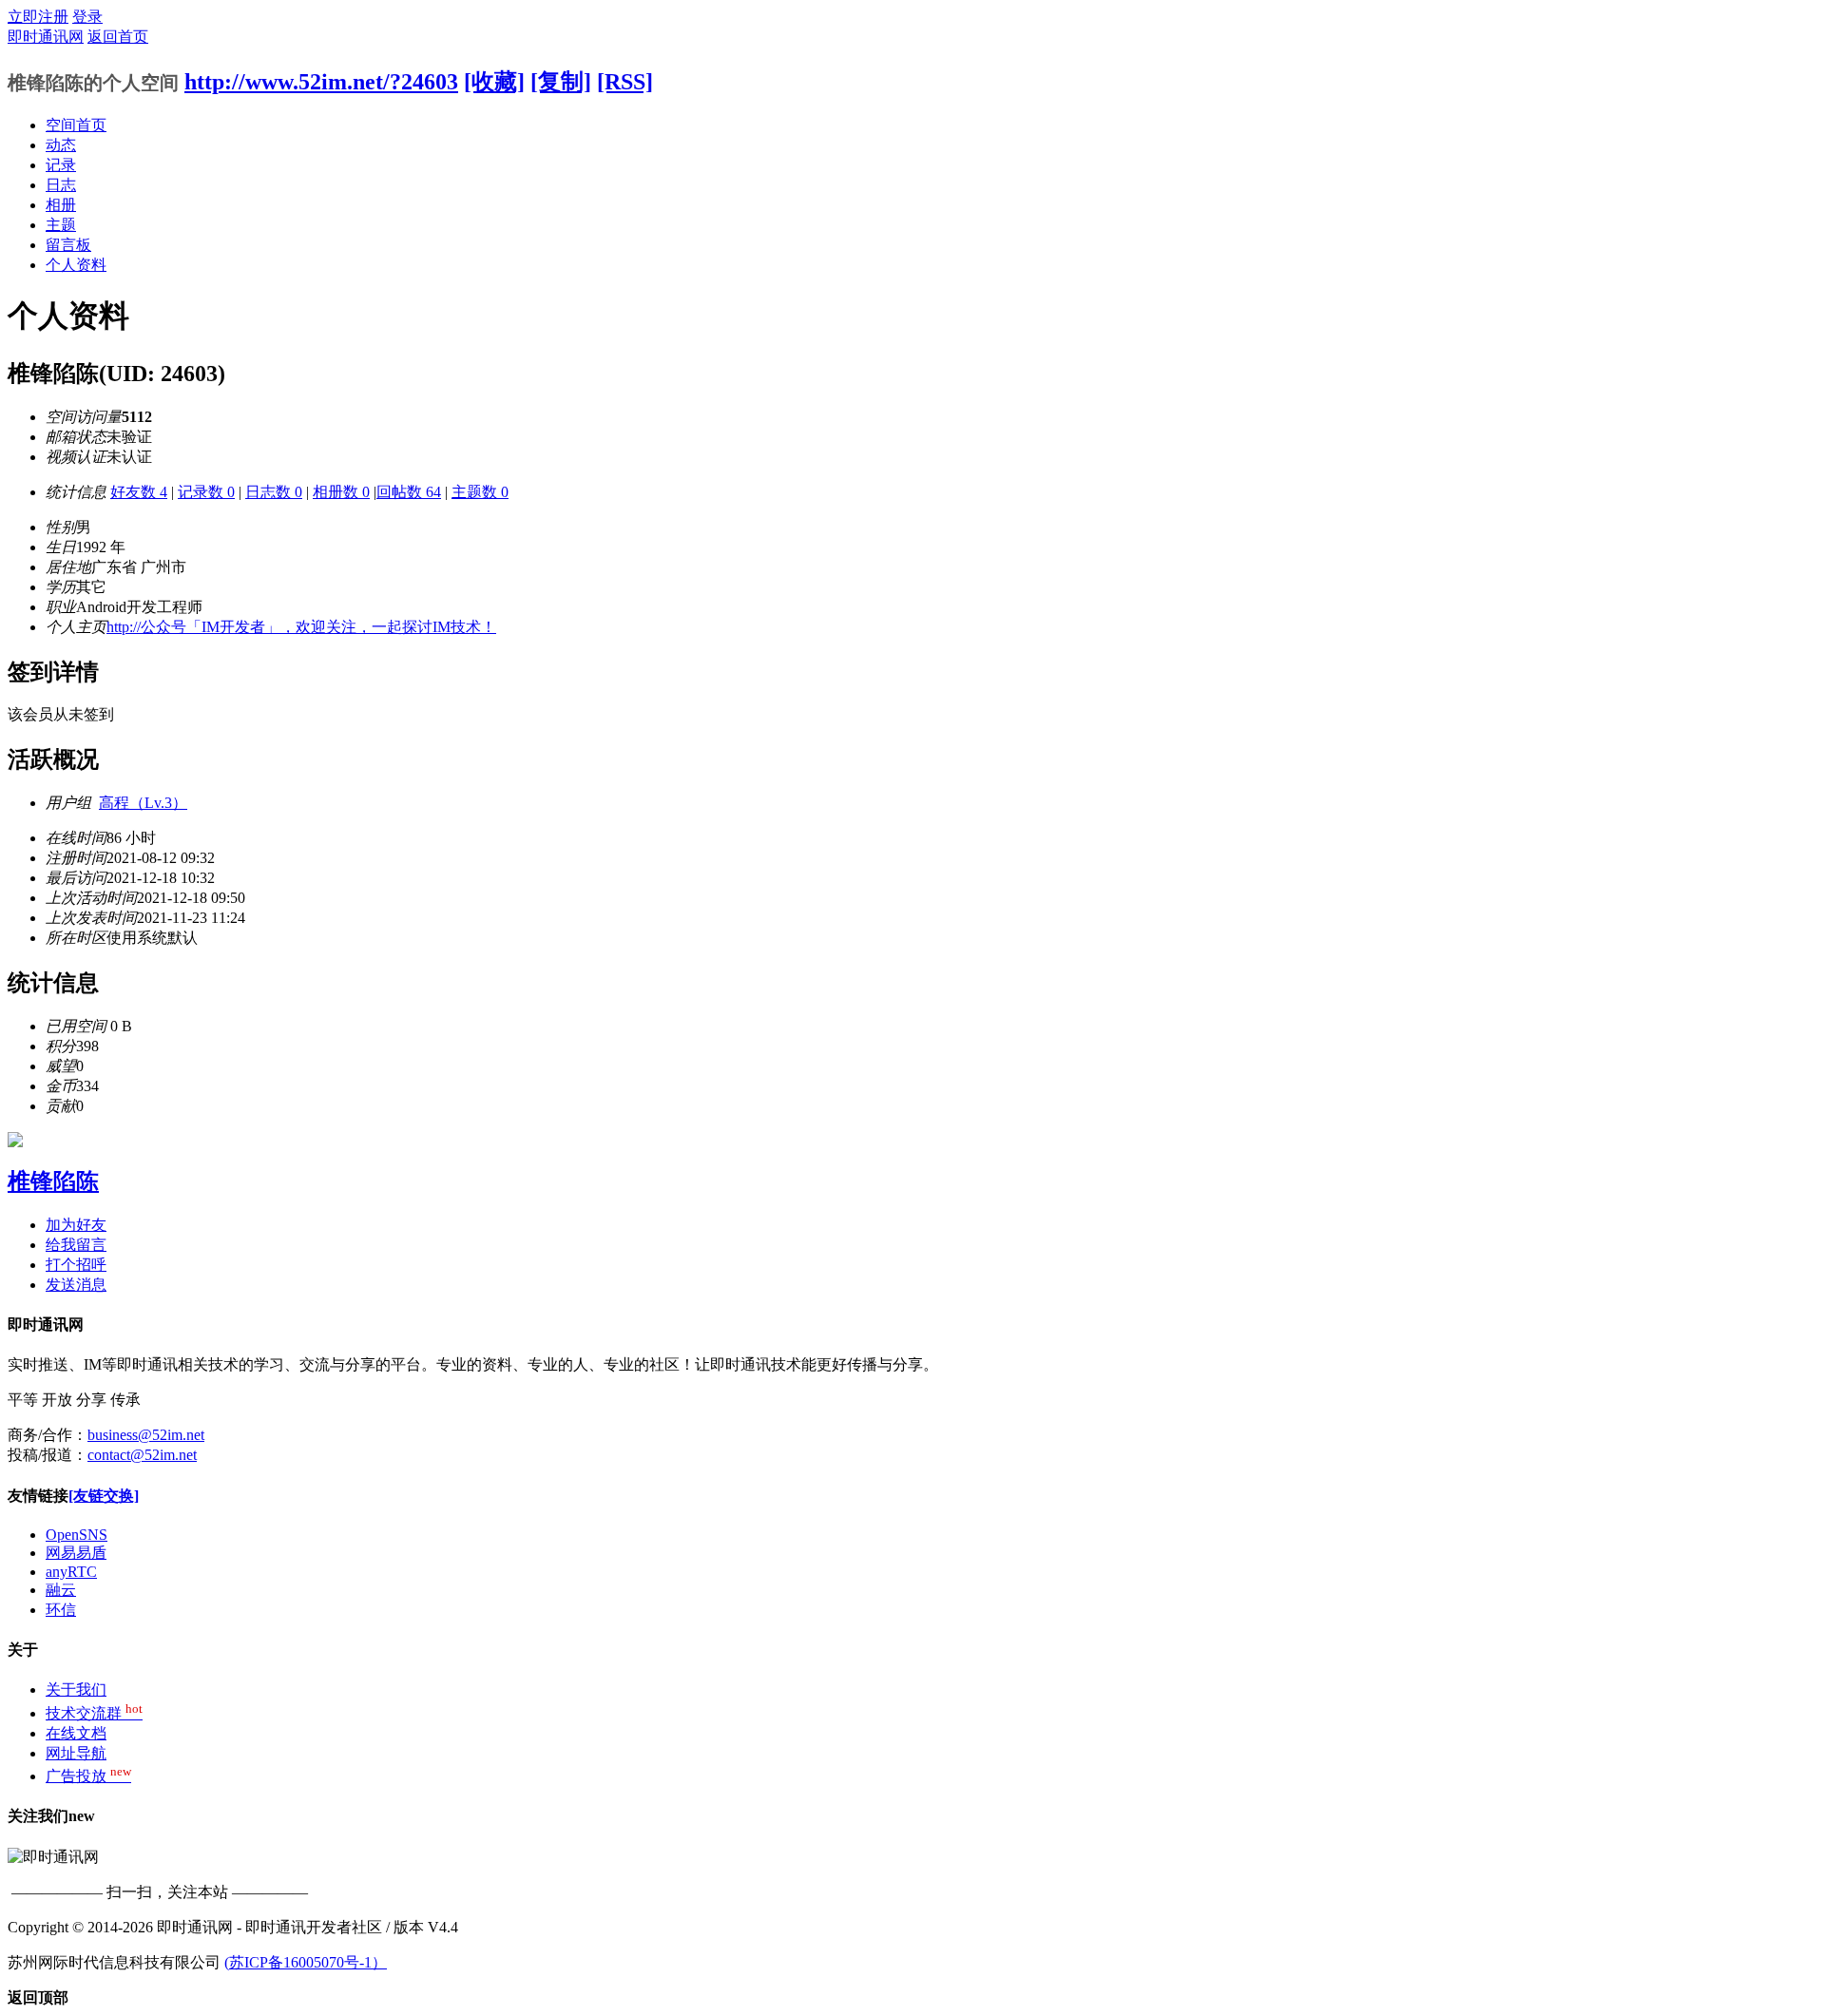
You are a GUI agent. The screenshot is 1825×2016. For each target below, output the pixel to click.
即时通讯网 (46, 37)
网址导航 (76, 1753)
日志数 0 (274, 492)
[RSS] (625, 82)
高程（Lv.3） (143, 803)
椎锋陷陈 (53, 1181)
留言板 (68, 245)
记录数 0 (206, 492)
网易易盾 (76, 1553)
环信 (61, 1610)
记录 (61, 165)
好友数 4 (139, 492)
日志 (61, 185)
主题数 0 (480, 492)
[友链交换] (104, 1496)
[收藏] (494, 82)
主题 (61, 225)
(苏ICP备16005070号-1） (306, 1962)
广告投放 (88, 1776)
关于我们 (76, 1690)
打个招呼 (76, 1265)
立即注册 (38, 17)
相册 (61, 205)
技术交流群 (94, 1713)
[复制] (561, 82)
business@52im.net (146, 1435)
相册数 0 (341, 492)
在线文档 (76, 1733)
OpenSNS (77, 1535)
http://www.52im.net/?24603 (321, 82)
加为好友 (76, 1225)
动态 (61, 145)
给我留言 (76, 1245)
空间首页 (76, 125)
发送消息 (76, 1285)
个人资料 (76, 265)
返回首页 (118, 37)
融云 (61, 1590)
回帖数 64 (409, 492)
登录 (87, 17)
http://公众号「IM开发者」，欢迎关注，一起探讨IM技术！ (301, 627)
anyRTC (71, 1572)
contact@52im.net (142, 1455)
